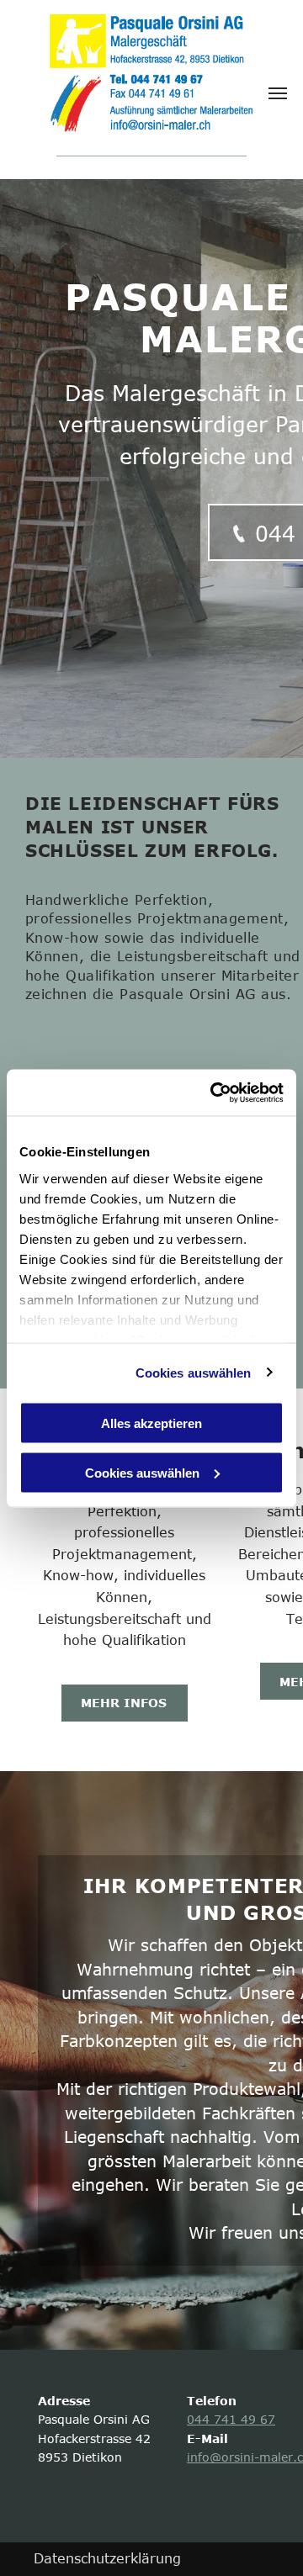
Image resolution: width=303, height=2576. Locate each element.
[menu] (278, 93)
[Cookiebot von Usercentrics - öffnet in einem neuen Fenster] (214, 1092)
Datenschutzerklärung (107, 2558)
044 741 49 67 (231, 2419)
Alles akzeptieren (151, 1423)
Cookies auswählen (194, 1372)
